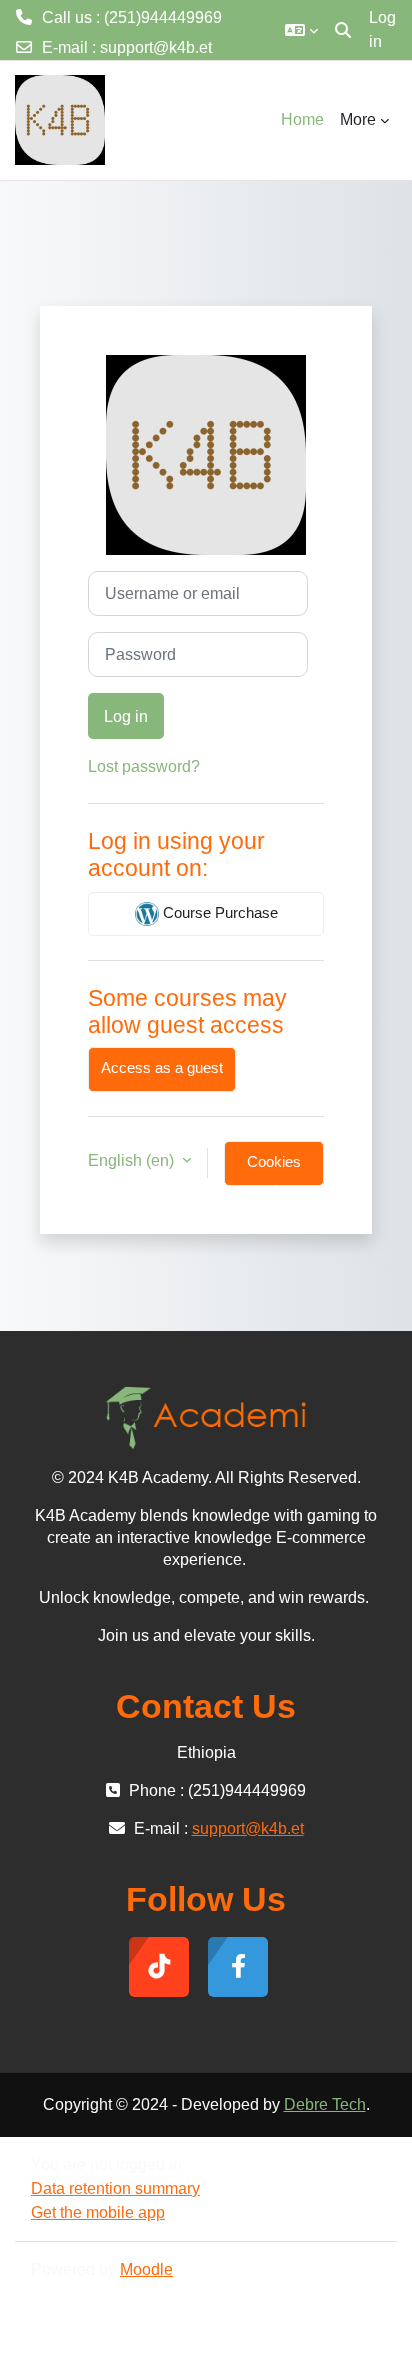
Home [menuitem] (302, 119)
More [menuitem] (358, 119)
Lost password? (144, 766)
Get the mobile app (98, 2212)
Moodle (146, 2269)
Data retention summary (115, 2188)
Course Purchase (218, 913)
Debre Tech (325, 2104)
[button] (301, 30)
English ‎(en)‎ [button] (133, 1160)
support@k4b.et (156, 47)
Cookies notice (274, 1170)
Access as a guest (162, 1068)
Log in (382, 29)
